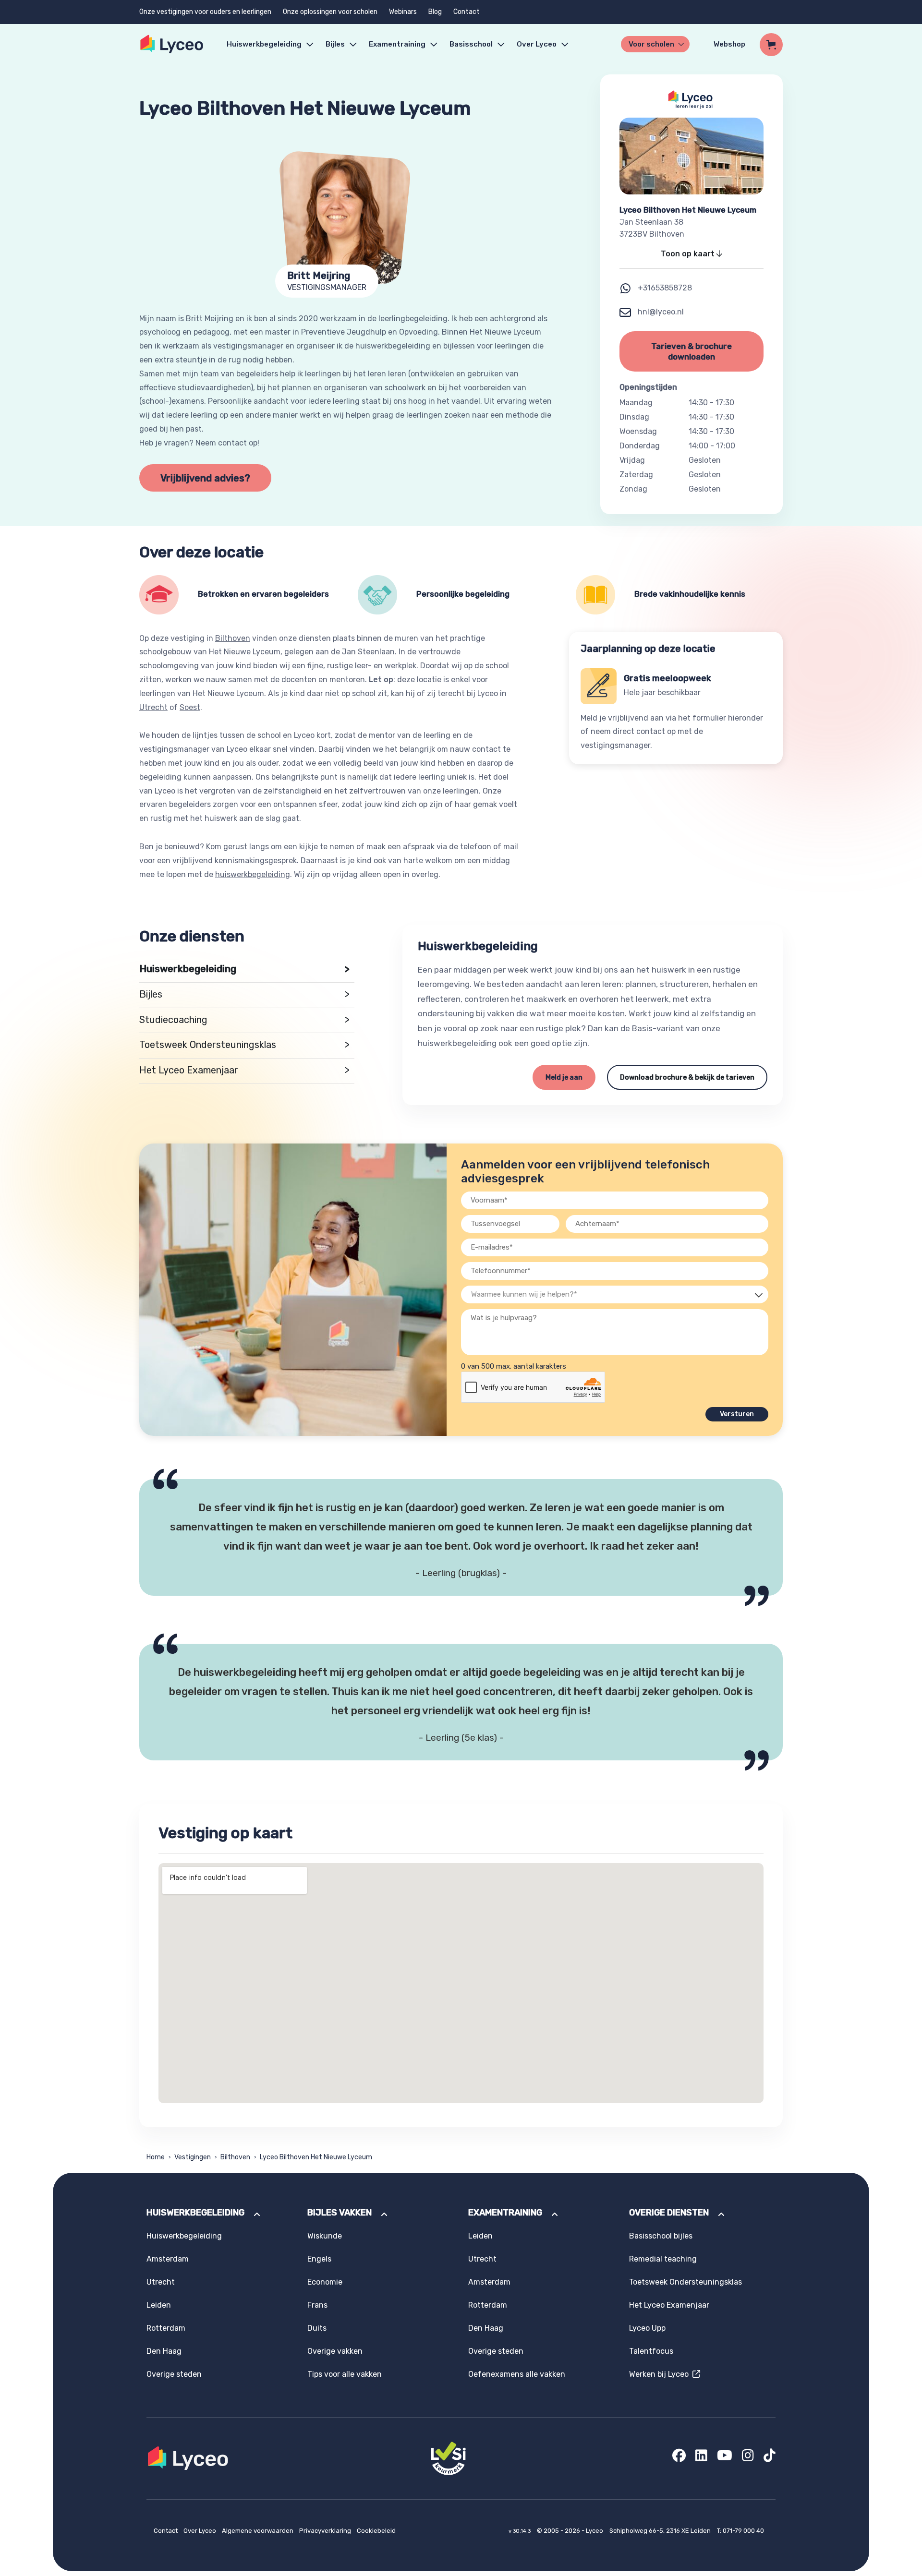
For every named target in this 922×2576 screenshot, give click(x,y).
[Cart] (771, 45)
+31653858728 (665, 288)
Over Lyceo (200, 2531)
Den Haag (164, 2351)
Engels (319, 2259)
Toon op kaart (689, 254)
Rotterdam (166, 2328)
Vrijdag (632, 460)
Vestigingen (193, 2157)
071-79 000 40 (743, 2531)
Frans (317, 2305)
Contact (467, 12)
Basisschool (471, 44)
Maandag (636, 403)
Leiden (159, 2305)
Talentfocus (651, 2351)
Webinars (403, 12)
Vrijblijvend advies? (205, 478)
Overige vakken (335, 2351)
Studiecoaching (244, 1020)
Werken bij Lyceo (661, 2374)
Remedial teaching (663, 2259)
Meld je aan (564, 1077)
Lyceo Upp (647, 2328)
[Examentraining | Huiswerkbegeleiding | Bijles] (172, 44)
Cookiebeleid (376, 2531)
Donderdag (640, 446)
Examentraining (397, 44)
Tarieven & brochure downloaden (691, 351)
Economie (325, 2282)
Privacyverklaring (326, 2531)
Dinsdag (634, 417)
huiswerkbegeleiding (253, 874)
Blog (435, 12)
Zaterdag (636, 475)
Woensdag (638, 431)
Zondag (633, 489)
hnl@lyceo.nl (660, 312)
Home (156, 2157)
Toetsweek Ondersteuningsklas (244, 1045)
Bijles (335, 44)
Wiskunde (325, 2236)
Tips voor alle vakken (345, 2374)
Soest (190, 707)
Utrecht (153, 707)
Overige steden (174, 2374)
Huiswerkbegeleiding (264, 44)
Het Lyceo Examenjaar (244, 1070)
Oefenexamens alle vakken (517, 2374)
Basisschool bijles (661, 2236)
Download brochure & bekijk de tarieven (687, 1077)
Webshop (729, 44)
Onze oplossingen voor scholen (330, 12)
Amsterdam (168, 2259)
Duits (317, 2328)
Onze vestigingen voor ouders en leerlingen (205, 12)
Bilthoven (233, 638)
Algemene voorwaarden (258, 2531)
